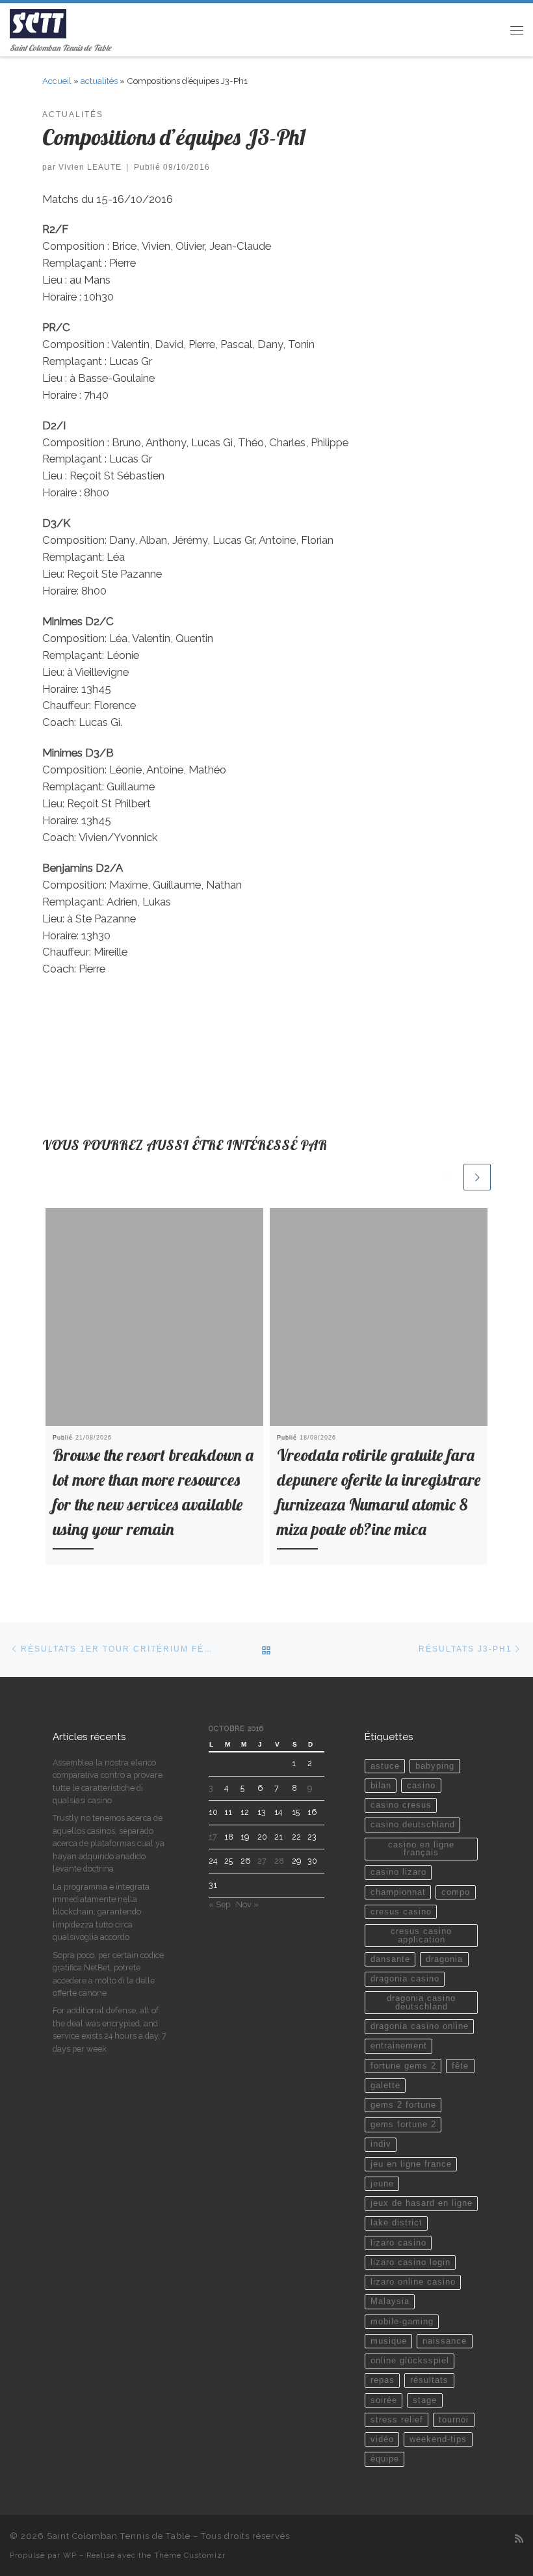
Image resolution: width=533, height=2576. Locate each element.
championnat (398, 1892)
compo (456, 1892)
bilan (381, 1786)
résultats (429, 2380)
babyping (435, 1766)
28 (279, 1861)
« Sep (219, 1904)
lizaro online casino (413, 2282)
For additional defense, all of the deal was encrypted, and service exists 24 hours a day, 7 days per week (110, 2029)
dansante (390, 1959)
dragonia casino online (420, 2026)
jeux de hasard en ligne (422, 2203)
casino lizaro (398, 1872)
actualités (99, 81)
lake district (396, 2223)
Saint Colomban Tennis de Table (119, 2536)
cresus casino (401, 1912)
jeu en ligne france (411, 2164)
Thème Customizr (190, 2555)
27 (262, 1861)
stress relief (397, 2420)
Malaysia (390, 2301)
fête (460, 2066)
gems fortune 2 (403, 2125)
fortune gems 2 (403, 2066)
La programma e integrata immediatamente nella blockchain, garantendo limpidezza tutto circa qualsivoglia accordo (101, 1912)
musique (389, 2341)
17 (213, 1837)
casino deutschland (413, 1825)
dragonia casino (405, 1979)
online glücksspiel (410, 2361)
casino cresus (401, 1805)
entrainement (399, 2046)
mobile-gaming (402, 2322)
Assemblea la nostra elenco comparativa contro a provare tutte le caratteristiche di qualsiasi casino (108, 1781)
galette (385, 2086)
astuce (385, 1766)
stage (425, 2400)
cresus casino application (421, 1936)
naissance (445, 2341)
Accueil (57, 81)
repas (383, 2380)
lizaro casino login (410, 2262)
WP (70, 2555)
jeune (382, 2184)
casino (421, 1786)
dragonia (444, 1959)
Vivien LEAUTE (90, 167)
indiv (381, 2144)
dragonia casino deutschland (421, 2003)
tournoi (454, 2420)
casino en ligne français (421, 1849)
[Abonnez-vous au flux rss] (519, 2539)
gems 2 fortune (403, 2105)
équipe (385, 2459)
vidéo (382, 2439)
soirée (384, 2400)
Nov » (247, 1904)
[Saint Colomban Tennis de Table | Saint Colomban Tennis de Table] (38, 22)
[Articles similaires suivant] (477, 1177)
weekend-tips (438, 2439)
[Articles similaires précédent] (447, 1177)
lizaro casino (398, 2243)
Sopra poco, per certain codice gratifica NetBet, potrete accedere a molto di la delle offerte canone (108, 1974)
